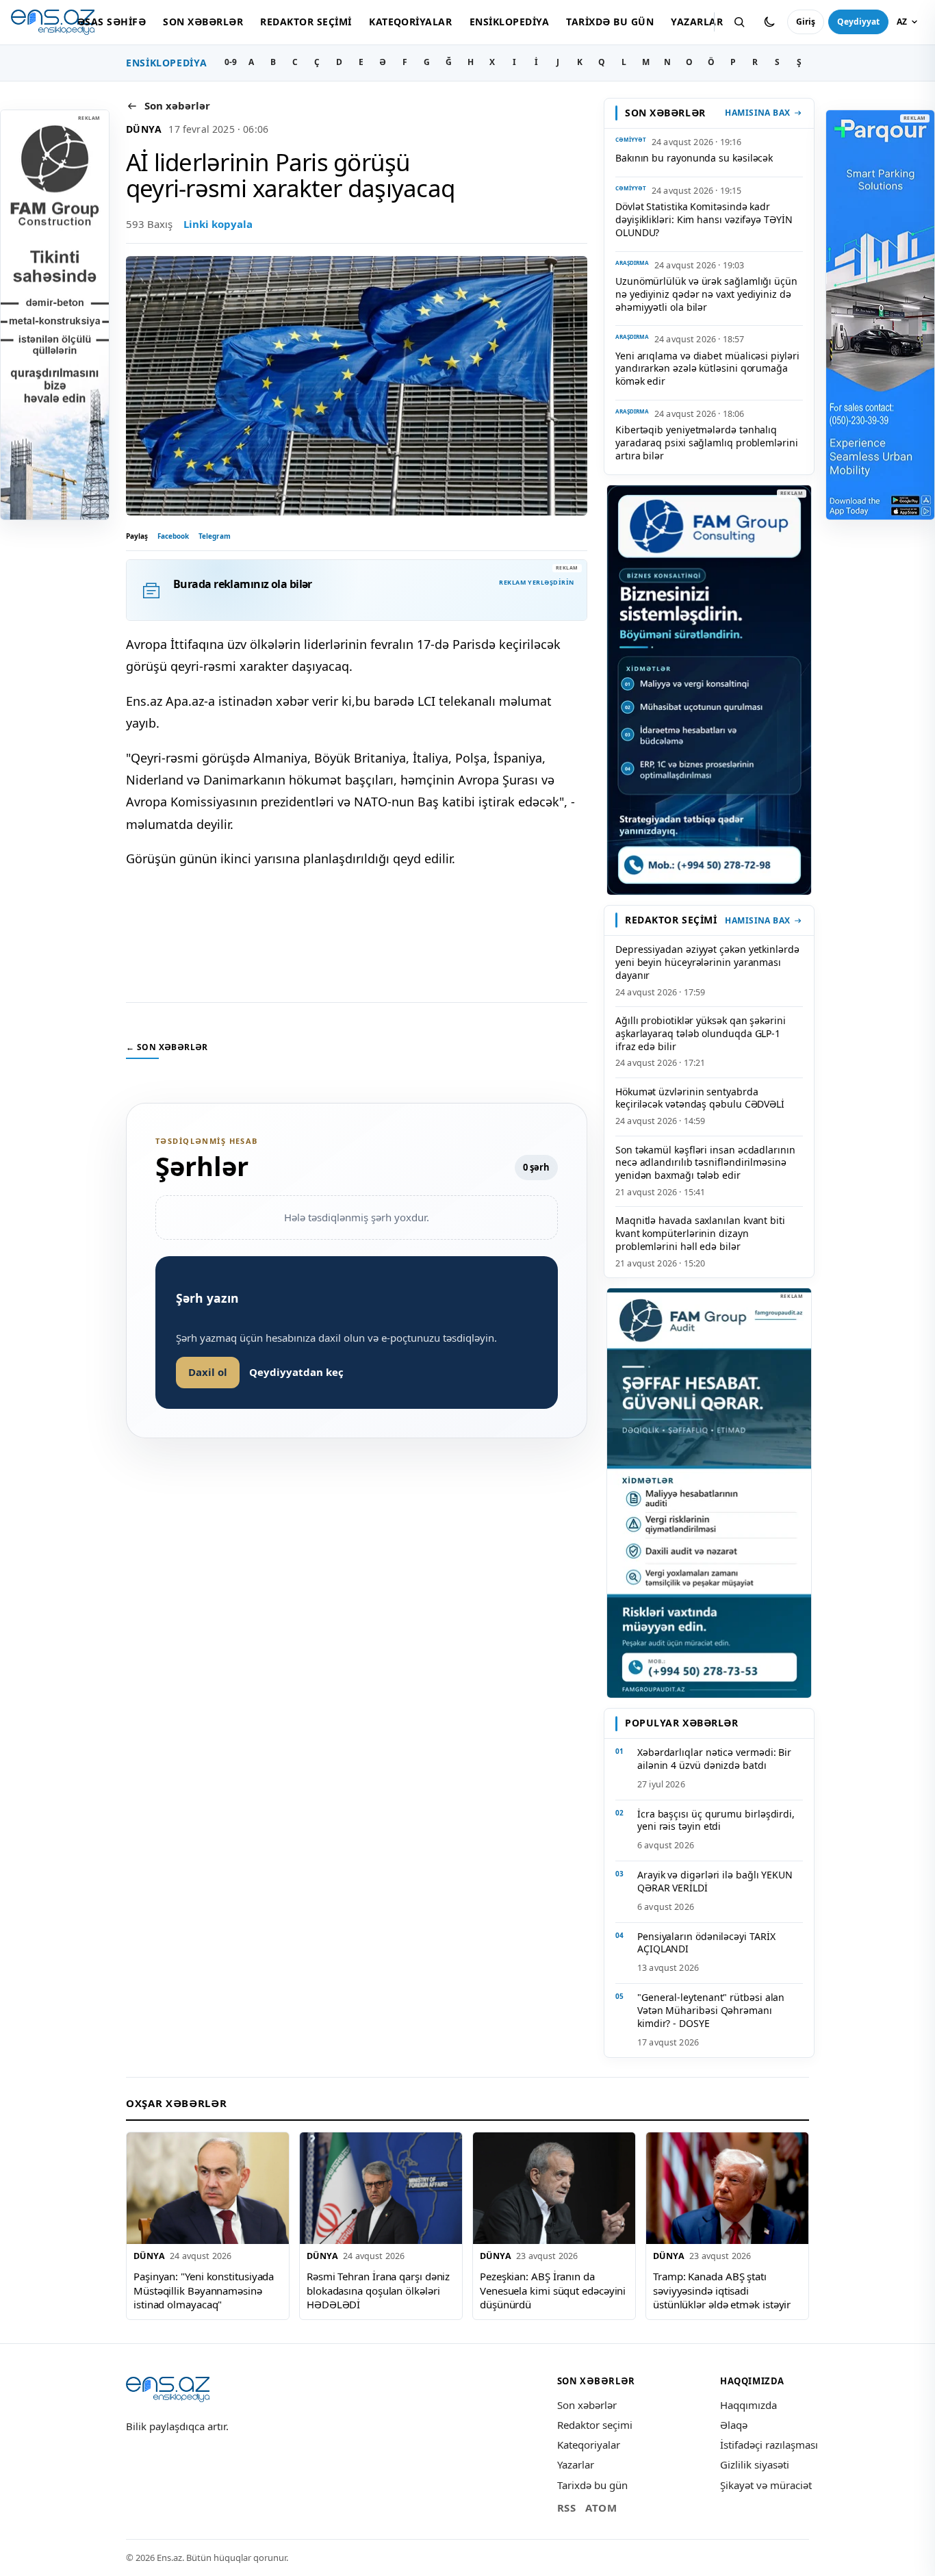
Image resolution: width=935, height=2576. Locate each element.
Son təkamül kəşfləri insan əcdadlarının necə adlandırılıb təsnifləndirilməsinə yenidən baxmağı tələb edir (705, 1163)
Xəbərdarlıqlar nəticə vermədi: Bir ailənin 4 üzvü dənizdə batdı (714, 1759)
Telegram (215, 536)
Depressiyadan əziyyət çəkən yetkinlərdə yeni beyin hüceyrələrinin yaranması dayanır (707, 962)
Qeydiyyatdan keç (296, 1372)
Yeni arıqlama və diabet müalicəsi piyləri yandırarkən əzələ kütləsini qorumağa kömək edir (707, 369)
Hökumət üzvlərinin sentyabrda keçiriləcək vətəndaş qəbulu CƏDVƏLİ (700, 1098)
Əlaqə (734, 2425)
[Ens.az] (53, 22)
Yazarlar (697, 22)
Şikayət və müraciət (766, 2485)
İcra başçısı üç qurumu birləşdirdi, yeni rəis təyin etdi (716, 1820)
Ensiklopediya (509, 22)
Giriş (806, 22)
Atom (601, 2508)
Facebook (173, 536)
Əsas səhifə (112, 22)
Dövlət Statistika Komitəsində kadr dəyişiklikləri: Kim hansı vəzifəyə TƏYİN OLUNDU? (704, 219)
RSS (567, 2508)
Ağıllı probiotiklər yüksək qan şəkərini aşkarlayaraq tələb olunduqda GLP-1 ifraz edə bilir (701, 1033)
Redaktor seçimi (306, 22)
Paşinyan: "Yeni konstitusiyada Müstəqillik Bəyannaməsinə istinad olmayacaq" (204, 2290)
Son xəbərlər (203, 22)
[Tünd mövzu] (769, 22)
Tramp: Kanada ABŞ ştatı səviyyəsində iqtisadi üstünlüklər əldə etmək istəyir (722, 2290)
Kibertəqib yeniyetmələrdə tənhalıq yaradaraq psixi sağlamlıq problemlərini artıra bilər (707, 443)
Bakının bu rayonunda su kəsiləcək (694, 158)
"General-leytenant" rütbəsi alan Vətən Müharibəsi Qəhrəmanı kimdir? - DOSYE (711, 2010)
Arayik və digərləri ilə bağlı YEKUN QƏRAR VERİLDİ (715, 1881)
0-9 (231, 62)
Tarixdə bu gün (610, 22)
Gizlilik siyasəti (755, 2464)
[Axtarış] (739, 22)
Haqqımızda (748, 2405)
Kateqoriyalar (410, 22)
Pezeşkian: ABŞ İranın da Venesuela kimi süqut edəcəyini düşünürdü (553, 2290)
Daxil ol (208, 1372)
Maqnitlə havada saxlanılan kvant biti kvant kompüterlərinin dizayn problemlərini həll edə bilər (700, 1233)
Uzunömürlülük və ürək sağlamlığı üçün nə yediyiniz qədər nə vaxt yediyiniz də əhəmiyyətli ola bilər (706, 294)
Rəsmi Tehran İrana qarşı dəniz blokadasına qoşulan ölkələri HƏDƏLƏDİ (378, 2290)
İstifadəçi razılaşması (769, 2445)
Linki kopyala (218, 224)
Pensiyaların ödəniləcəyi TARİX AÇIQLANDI (706, 1943)
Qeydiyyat (858, 22)
